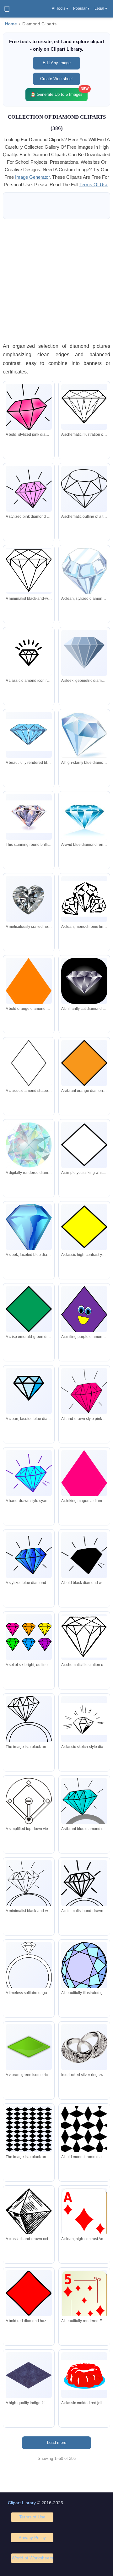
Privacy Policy (32, 2537)
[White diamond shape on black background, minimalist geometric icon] (84, 1145)
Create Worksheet (56, 79)
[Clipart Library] (7, 9)
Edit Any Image (57, 63)
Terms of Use (32, 2517)
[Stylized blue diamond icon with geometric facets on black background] (29, 1391)
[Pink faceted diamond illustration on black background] (29, 489)
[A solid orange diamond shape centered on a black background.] (29, 991)
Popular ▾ (81, 8)
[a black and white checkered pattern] (29, 2129)
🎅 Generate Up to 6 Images (59, 93)
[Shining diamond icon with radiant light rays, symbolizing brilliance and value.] (29, 653)
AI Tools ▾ (60, 8)
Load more (57, 2442)
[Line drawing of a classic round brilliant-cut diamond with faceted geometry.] (84, 407)
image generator (32, 177)
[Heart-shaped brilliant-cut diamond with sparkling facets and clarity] (29, 899)
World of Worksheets (32, 2558)
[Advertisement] (56, 280)
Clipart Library (22, 2503)
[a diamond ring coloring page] (29, 1729)
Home (11, 24)
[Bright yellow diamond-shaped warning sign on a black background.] (84, 1227)
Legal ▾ (101, 8)
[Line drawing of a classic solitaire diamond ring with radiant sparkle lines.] (29, 1894)
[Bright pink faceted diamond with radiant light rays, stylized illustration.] (84, 1391)
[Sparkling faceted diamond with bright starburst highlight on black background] (84, 981)
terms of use (94, 185)
